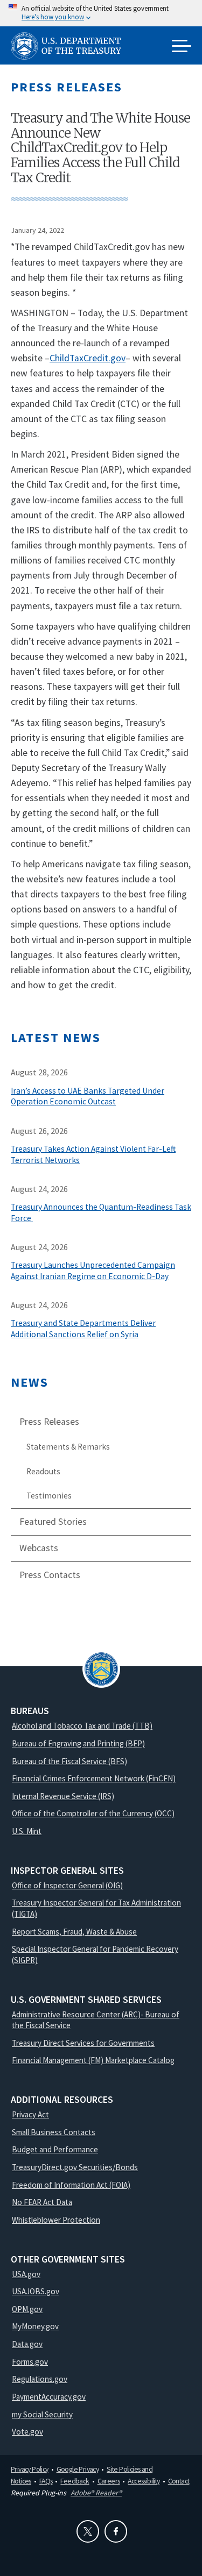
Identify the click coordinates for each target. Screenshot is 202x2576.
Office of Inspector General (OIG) (67, 1885)
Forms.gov (30, 2362)
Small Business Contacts (54, 2132)
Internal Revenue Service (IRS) (63, 1796)
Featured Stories (53, 1522)
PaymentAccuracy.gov (49, 2397)
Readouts (43, 1471)
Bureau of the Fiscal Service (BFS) (69, 1761)
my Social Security (42, 2414)
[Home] (70, 46)
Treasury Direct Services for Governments (83, 2043)
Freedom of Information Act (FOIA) (71, 2185)
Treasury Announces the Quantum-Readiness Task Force (101, 1212)
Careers (109, 2481)
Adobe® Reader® (96, 2493)
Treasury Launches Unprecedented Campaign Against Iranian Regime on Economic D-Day (93, 1271)
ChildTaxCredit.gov (88, 358)
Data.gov (27, 2344)
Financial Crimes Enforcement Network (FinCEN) (94, 1778)
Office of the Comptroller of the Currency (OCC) (93, 1813)
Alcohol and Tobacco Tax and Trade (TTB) (82, 1726)
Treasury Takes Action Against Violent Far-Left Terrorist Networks (93, 1154)
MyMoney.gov (35, 2326)
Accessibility (144, 2481)
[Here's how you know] (101, 13)
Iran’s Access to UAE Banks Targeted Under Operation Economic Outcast (88, 1096)
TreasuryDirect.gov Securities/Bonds (75, 2167)
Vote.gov (27, 2432)
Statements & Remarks (68, 1447)
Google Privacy (78, 2469)
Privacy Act (30, 2114)
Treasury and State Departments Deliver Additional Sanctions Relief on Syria (83, 1329)
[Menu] (182, 47)
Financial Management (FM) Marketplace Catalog (93, 2060)
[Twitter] (88, 2531)
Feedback (75, 2481)
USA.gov (26, 2274)
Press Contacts (50, 1575)
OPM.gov (27, 2309)
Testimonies (49, 1496)
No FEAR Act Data (42, 2202)
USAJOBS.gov (36, 2291)
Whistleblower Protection (56, 2220)
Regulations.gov (40, 2379)
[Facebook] (116, 2531)
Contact (179, 2481)
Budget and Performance (55, 2149)
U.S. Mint (27, 1831)
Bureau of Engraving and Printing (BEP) (78, 1743)
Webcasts (39, 1548)
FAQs (46, 2481)
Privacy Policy (30, 2469)
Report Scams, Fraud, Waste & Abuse (74, 1932)
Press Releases (49, 1422)
